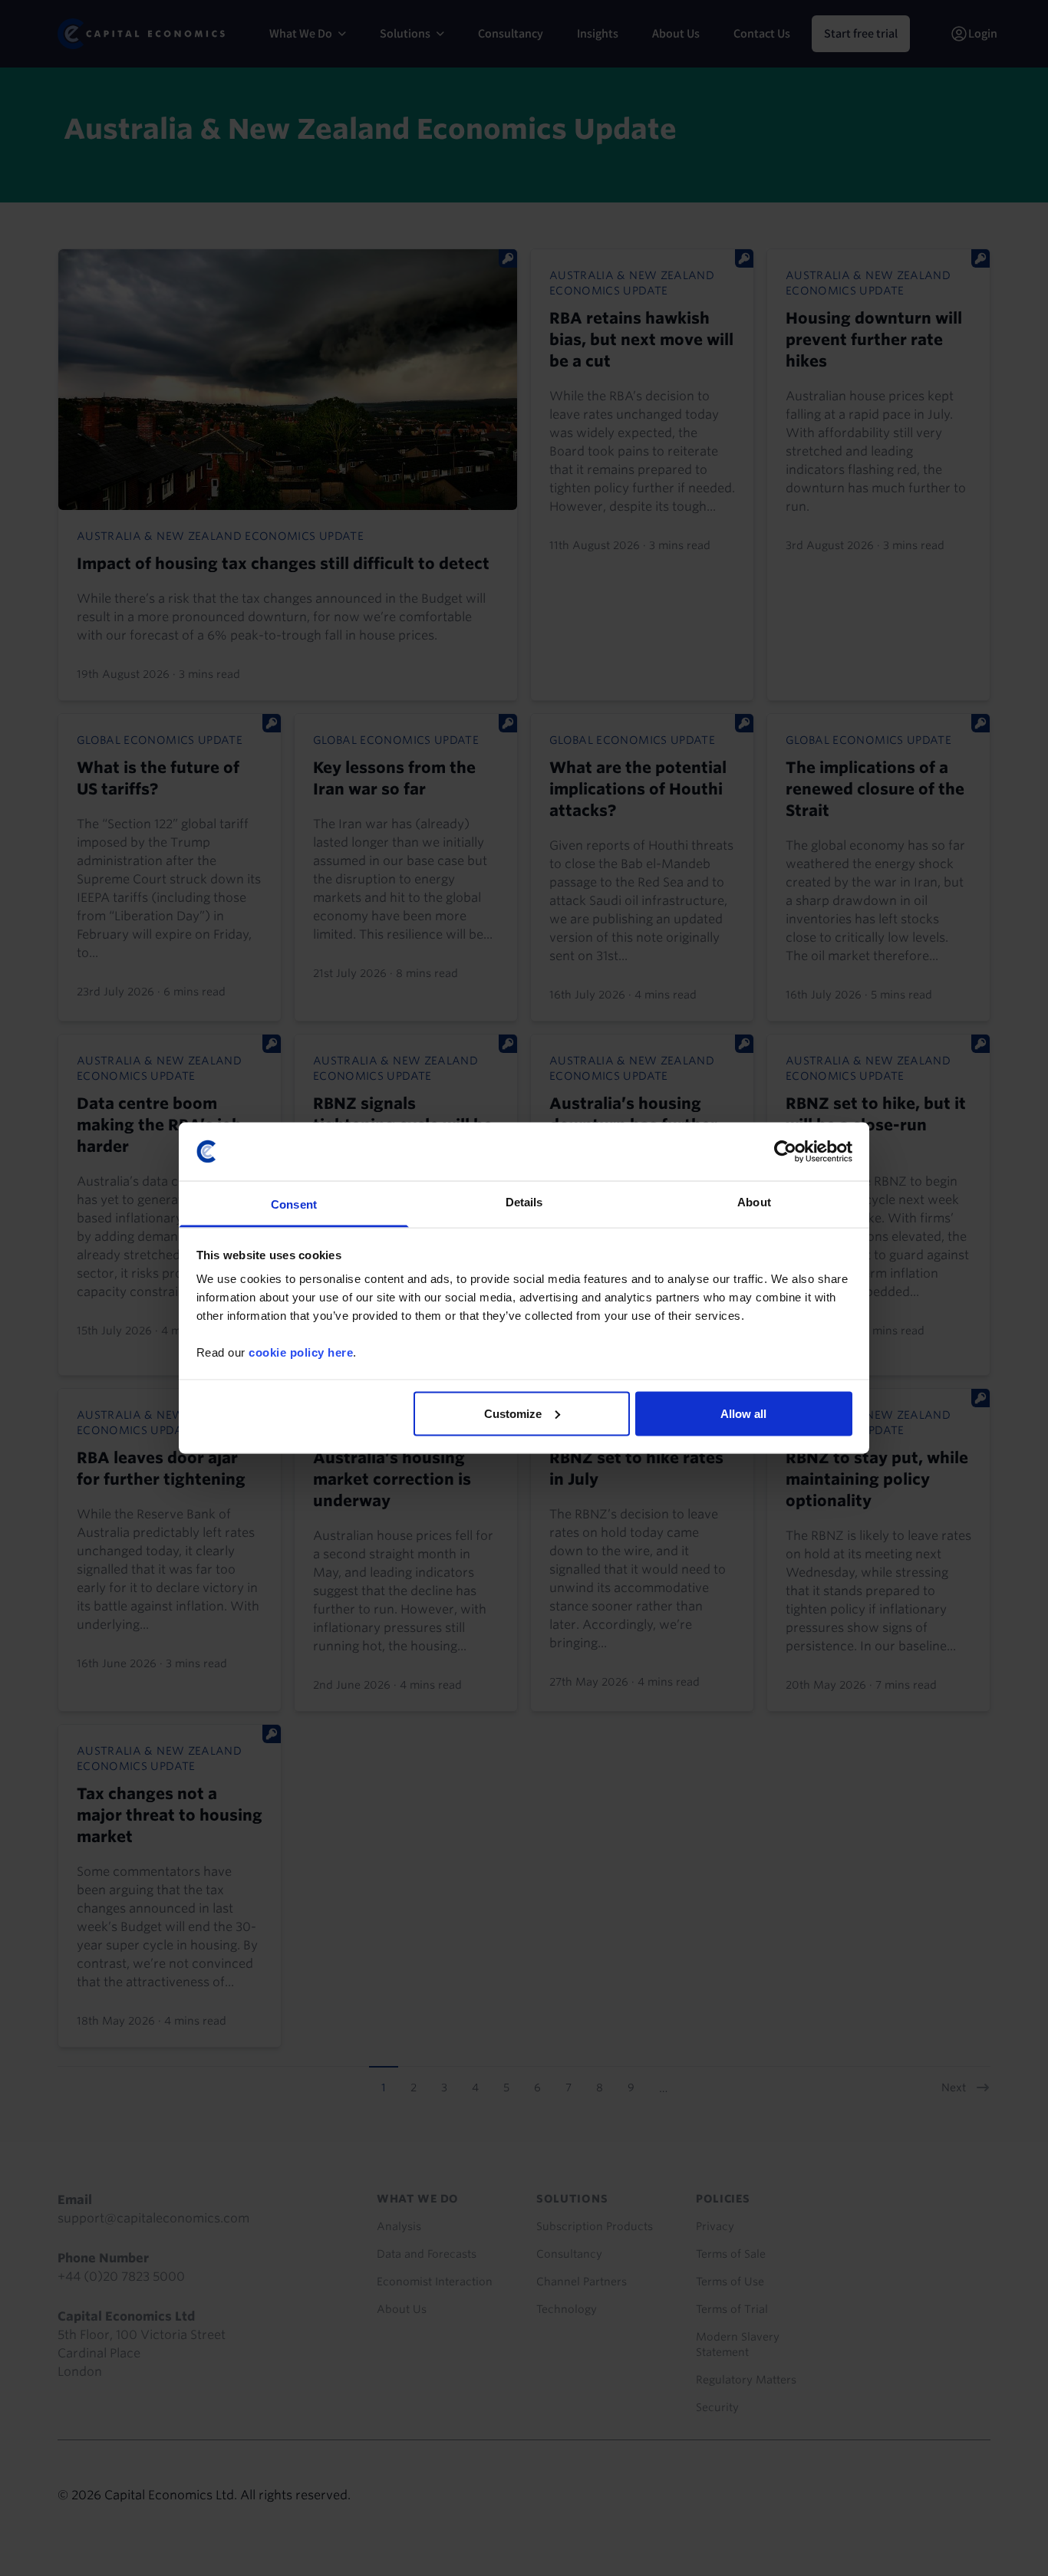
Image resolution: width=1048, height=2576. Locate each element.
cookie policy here (301, 1352)
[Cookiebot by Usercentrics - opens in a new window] (785, 1151)
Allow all (743, 1413)
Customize (513, 1413)
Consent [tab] (294, 1204)
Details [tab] (524, 1202)
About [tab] (754, 1202)
